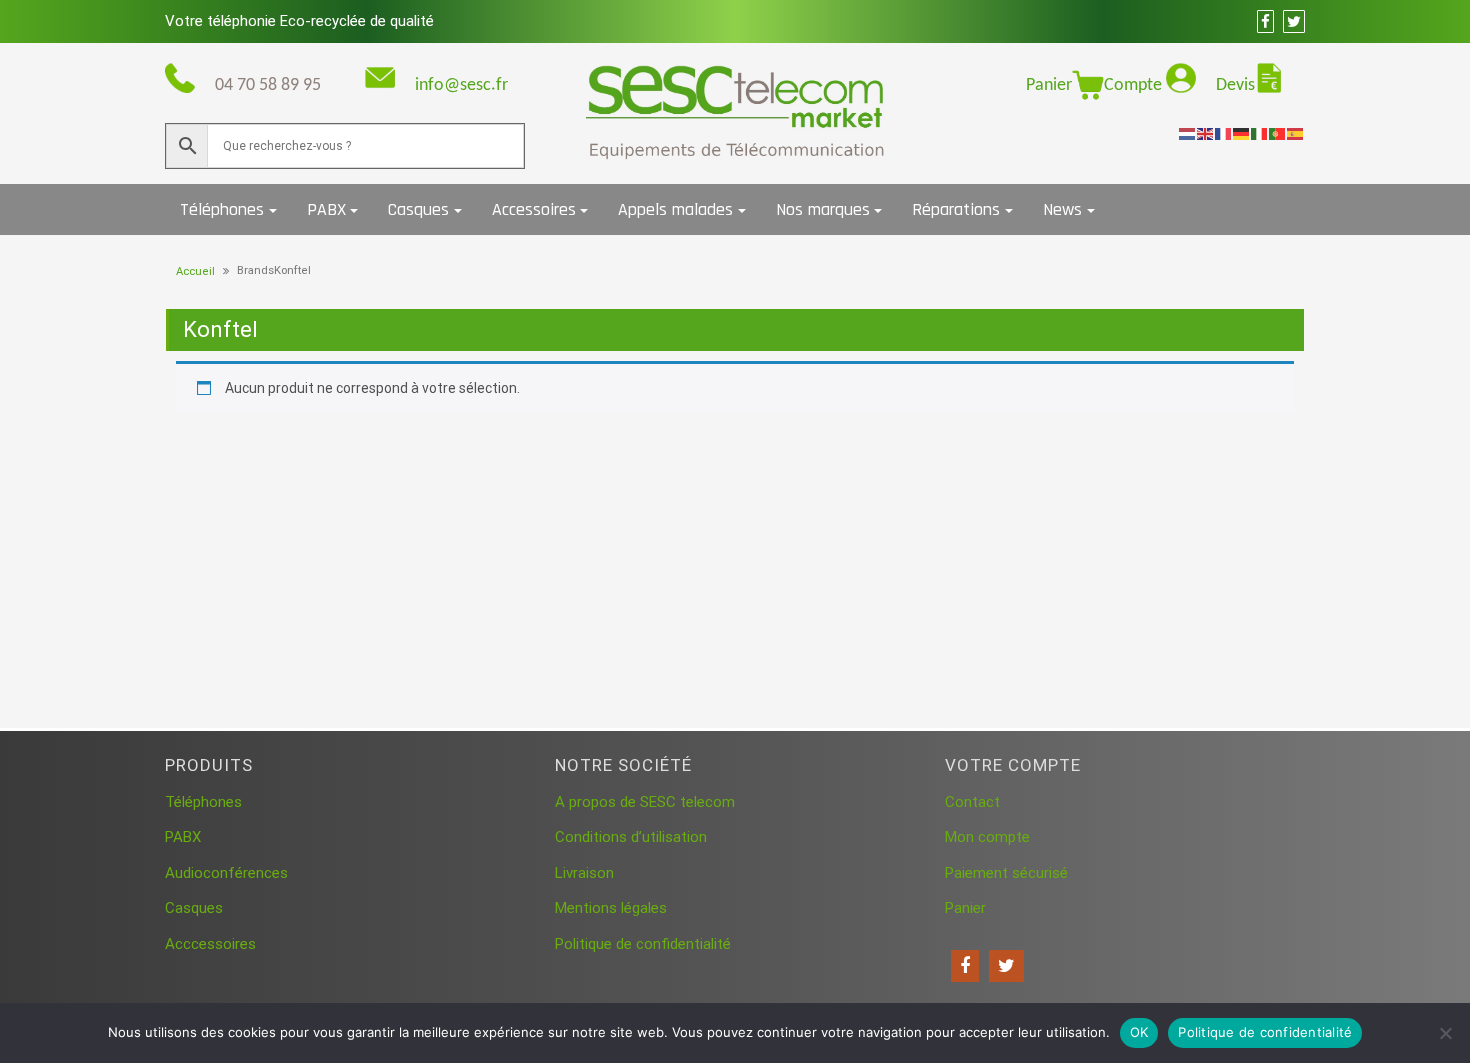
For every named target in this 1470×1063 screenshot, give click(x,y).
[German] (1242, 133)
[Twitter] (1006, 966)
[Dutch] (1188, 133)
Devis (1235, 85)
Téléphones (222, 209)
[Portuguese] (1278, 133)
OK (1139, 1032)
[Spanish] (1296, 133)
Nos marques (823, 209)
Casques (418, 209)
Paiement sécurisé (1006, 873)
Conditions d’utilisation (631, 837)
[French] (1224, 133)
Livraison (584, 873)
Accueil (195, 271)
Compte (1135, 85)
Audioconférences (226, 873)
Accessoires (534, 209)
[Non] (1445, 1033)
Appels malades (675, 209)
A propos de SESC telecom (645, 802)
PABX (326, 209)
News (1062, 209)
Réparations (956, 209)
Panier (1049, 85)
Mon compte (987, 837)
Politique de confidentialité (643, 944)
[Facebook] (965, 966)
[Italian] (1260, 133)
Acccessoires (210, 944)
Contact (972, 802)
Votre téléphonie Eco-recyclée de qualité (299, 21)
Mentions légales (611, 908)
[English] (1206, 133)
